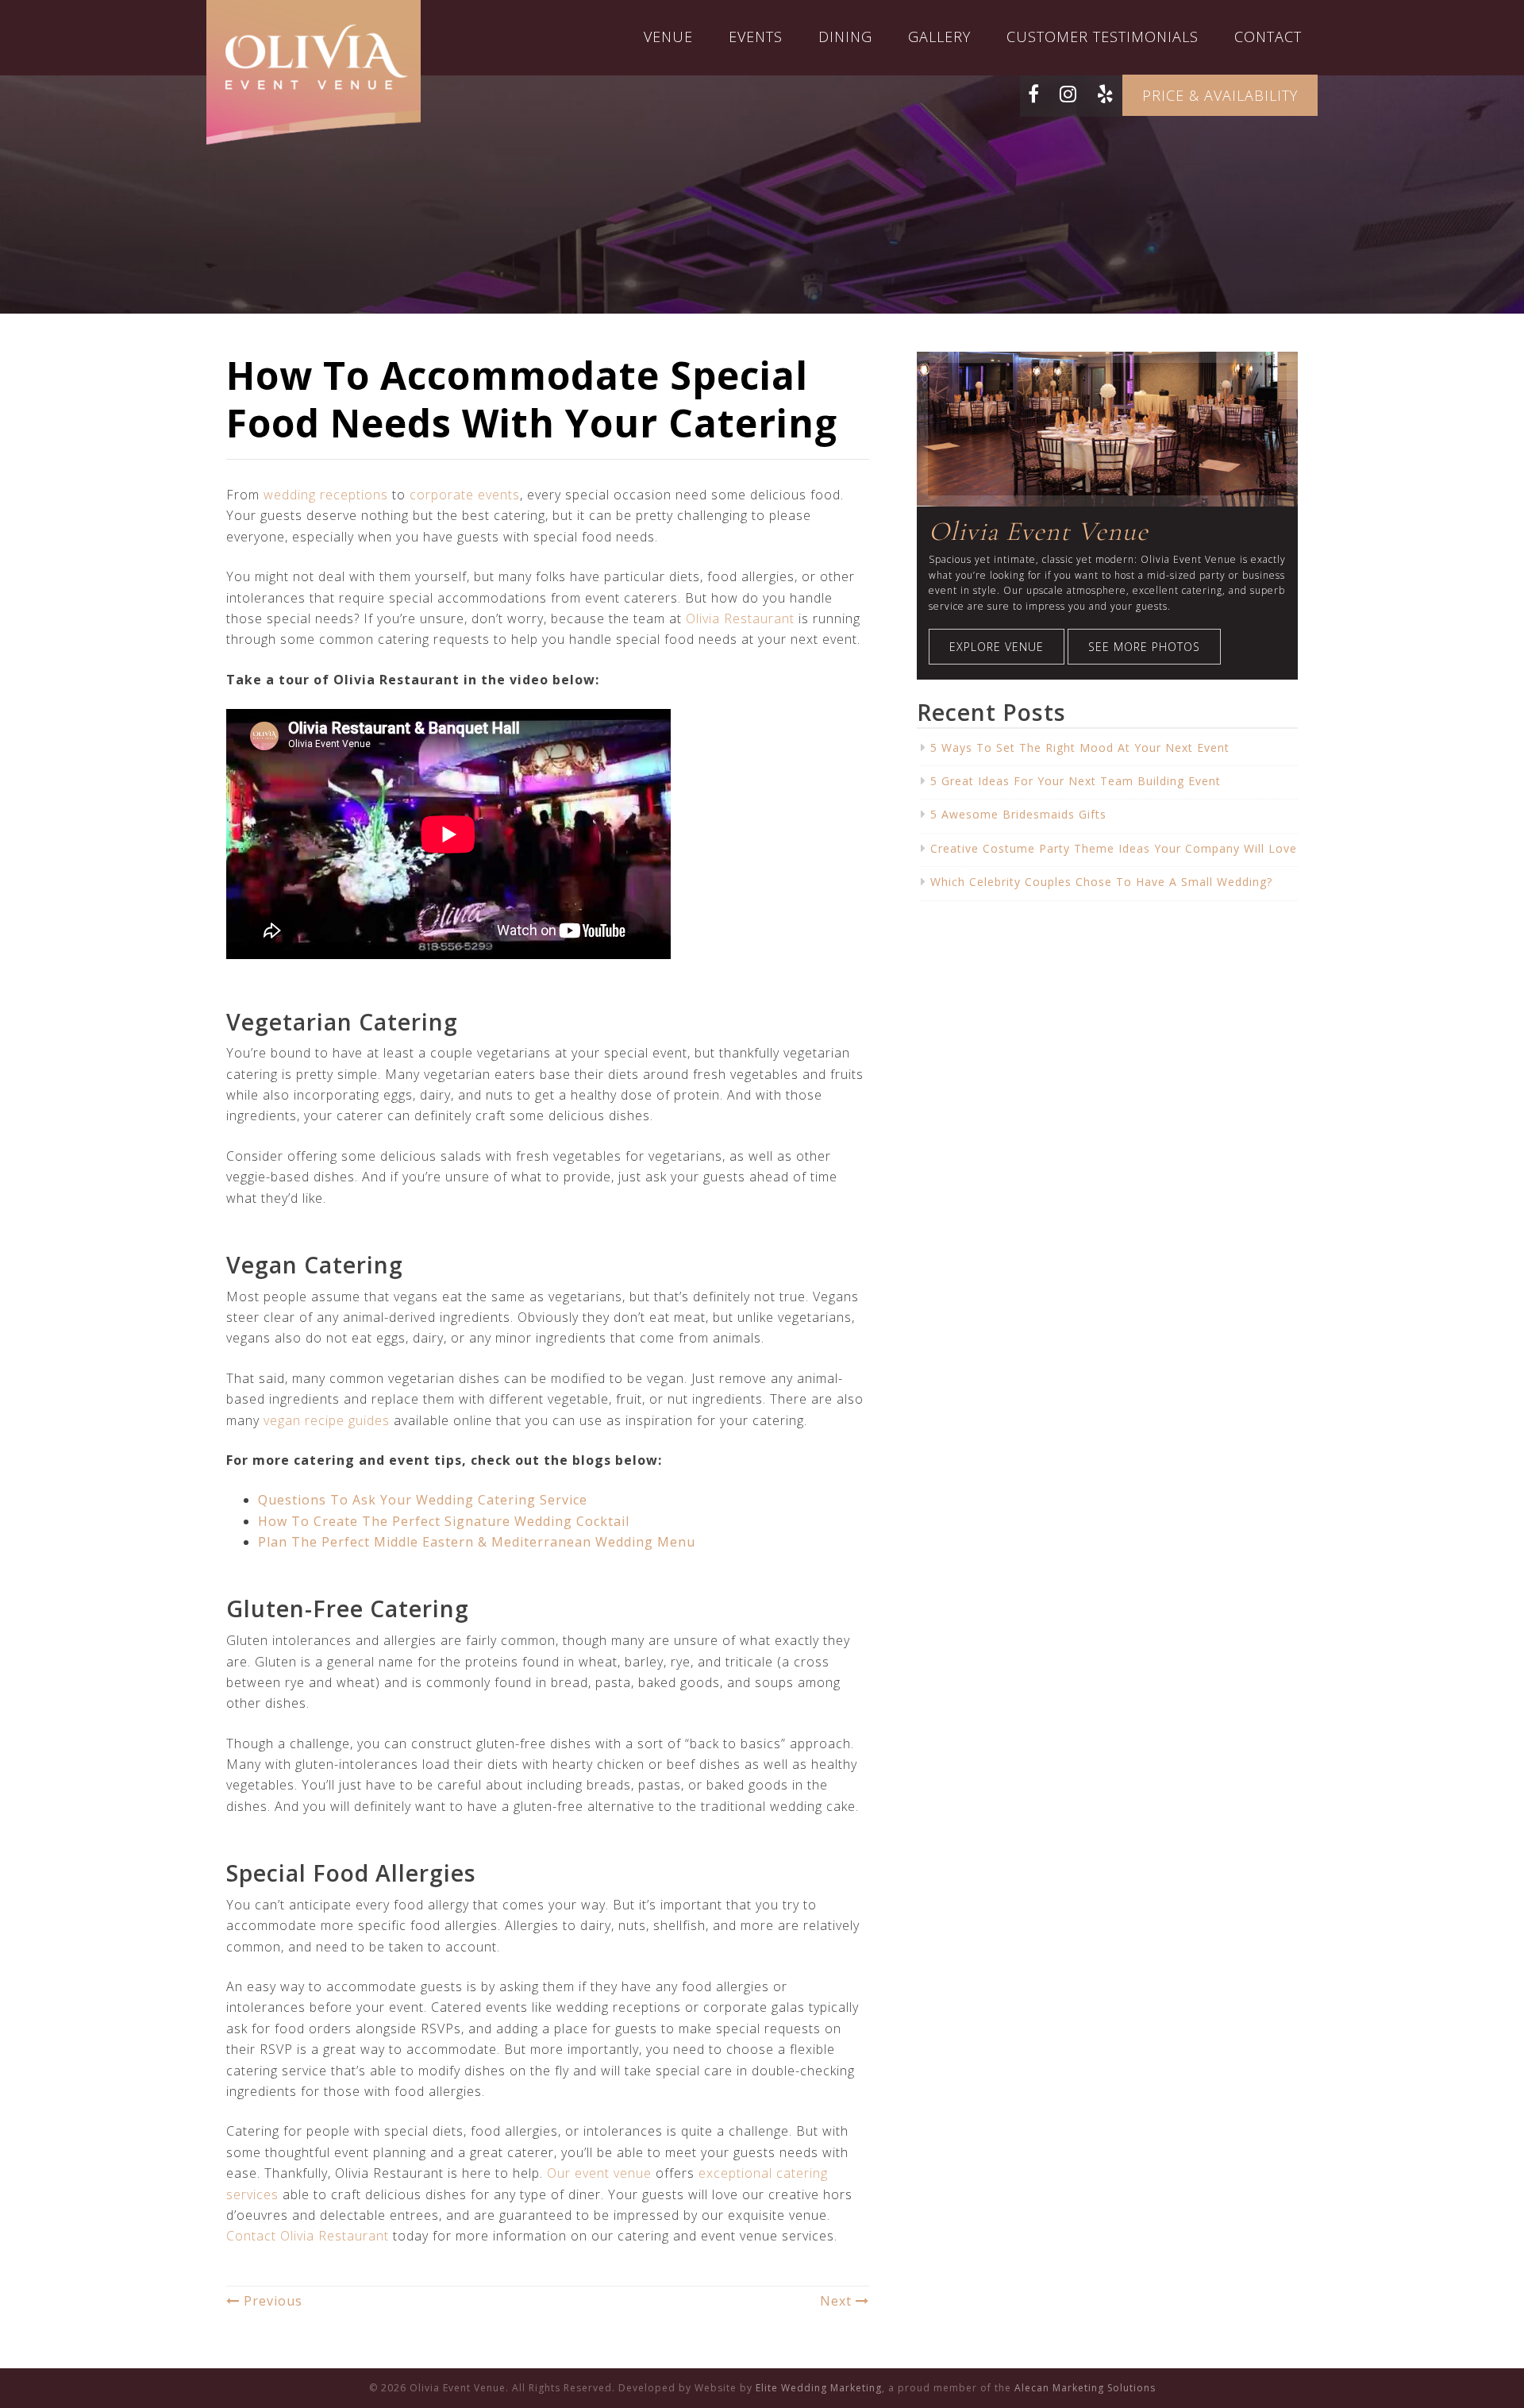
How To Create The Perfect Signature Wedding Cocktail (444, 1521)
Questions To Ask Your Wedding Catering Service (423, 1500)
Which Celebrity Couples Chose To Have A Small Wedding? (1101, 882)
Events (756, 37)
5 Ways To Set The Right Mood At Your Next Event (1080, 747)
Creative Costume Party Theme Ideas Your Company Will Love (1114, 848)
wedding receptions (326, 495)
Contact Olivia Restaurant (308, 2236)
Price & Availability (1220, 95)
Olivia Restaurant (740, 618)
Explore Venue (997, 647)
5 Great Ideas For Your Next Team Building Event (1076, 781)
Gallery (939, 37)
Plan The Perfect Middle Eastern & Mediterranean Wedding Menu (477, 1542)
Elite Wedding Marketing (819, 2388)
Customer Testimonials (1103, 37)
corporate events (465, 495)
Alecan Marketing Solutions (1085, 2388)
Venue (668, 37)
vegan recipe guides (327, 1420)
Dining (845, 37)
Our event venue (599, 2173)
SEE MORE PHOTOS (1144, 647)
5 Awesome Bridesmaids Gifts (1018, 814)
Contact (1268, 37)
